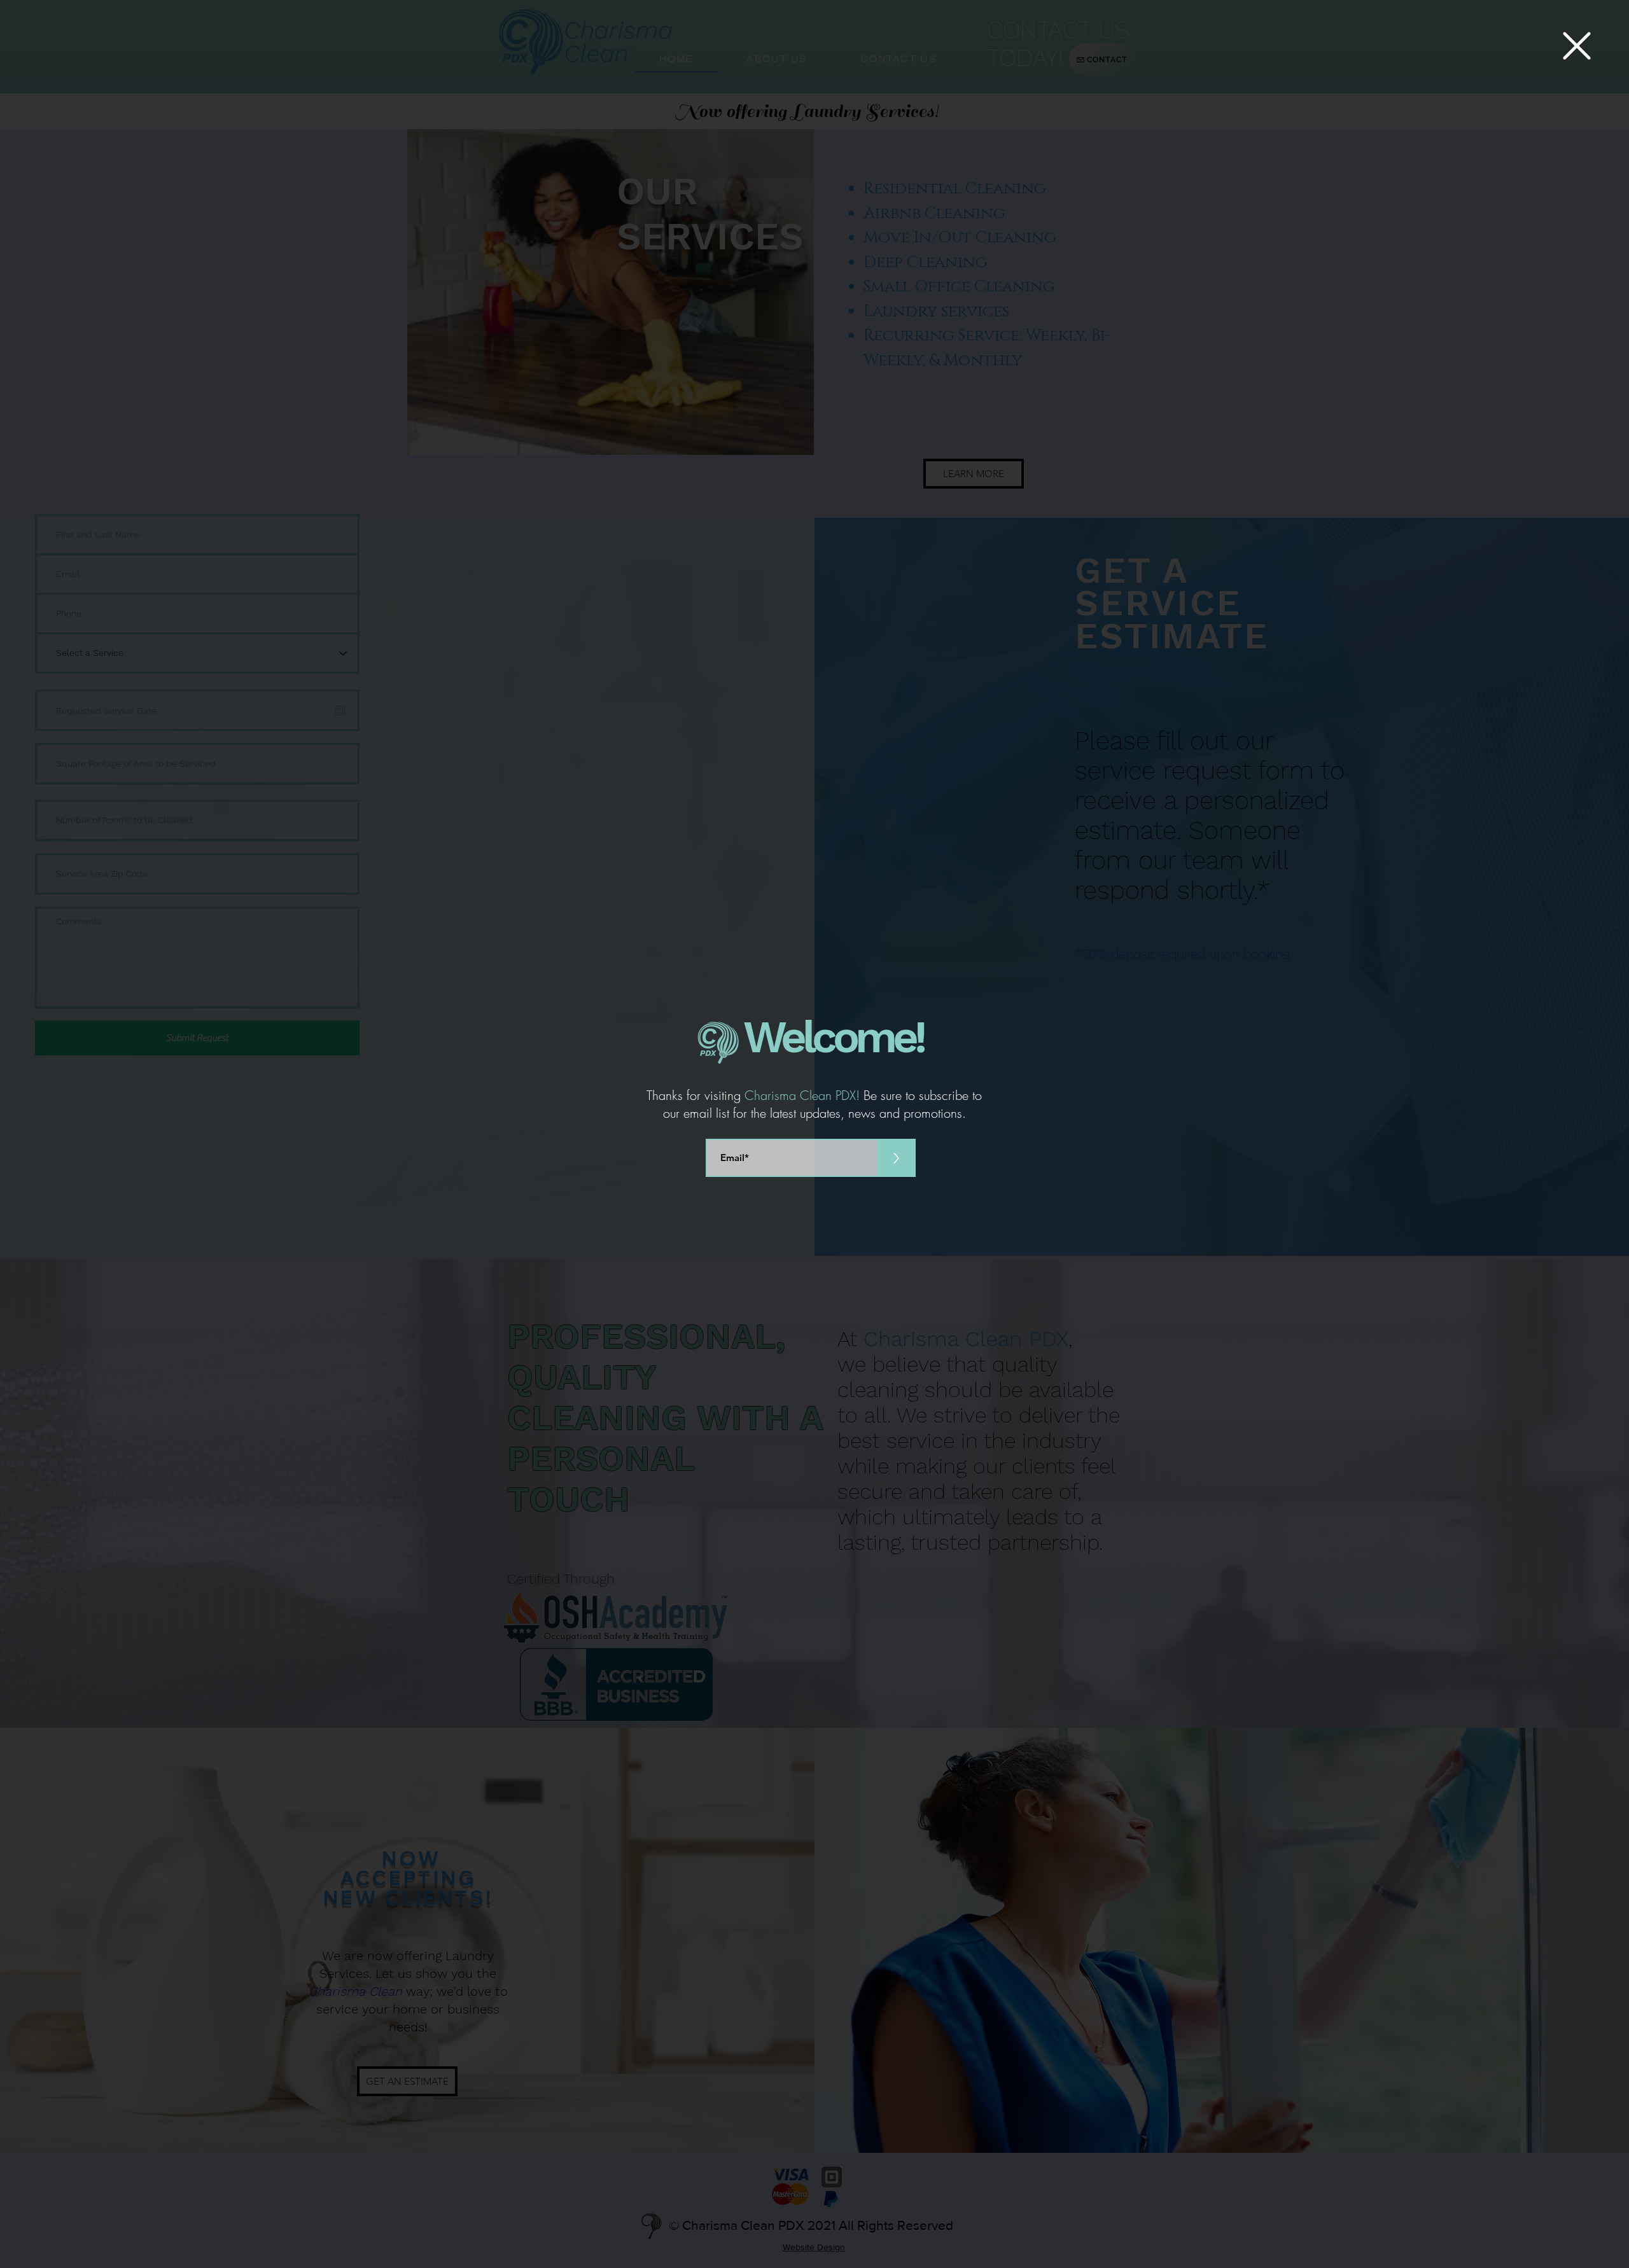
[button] (1577, 46)
